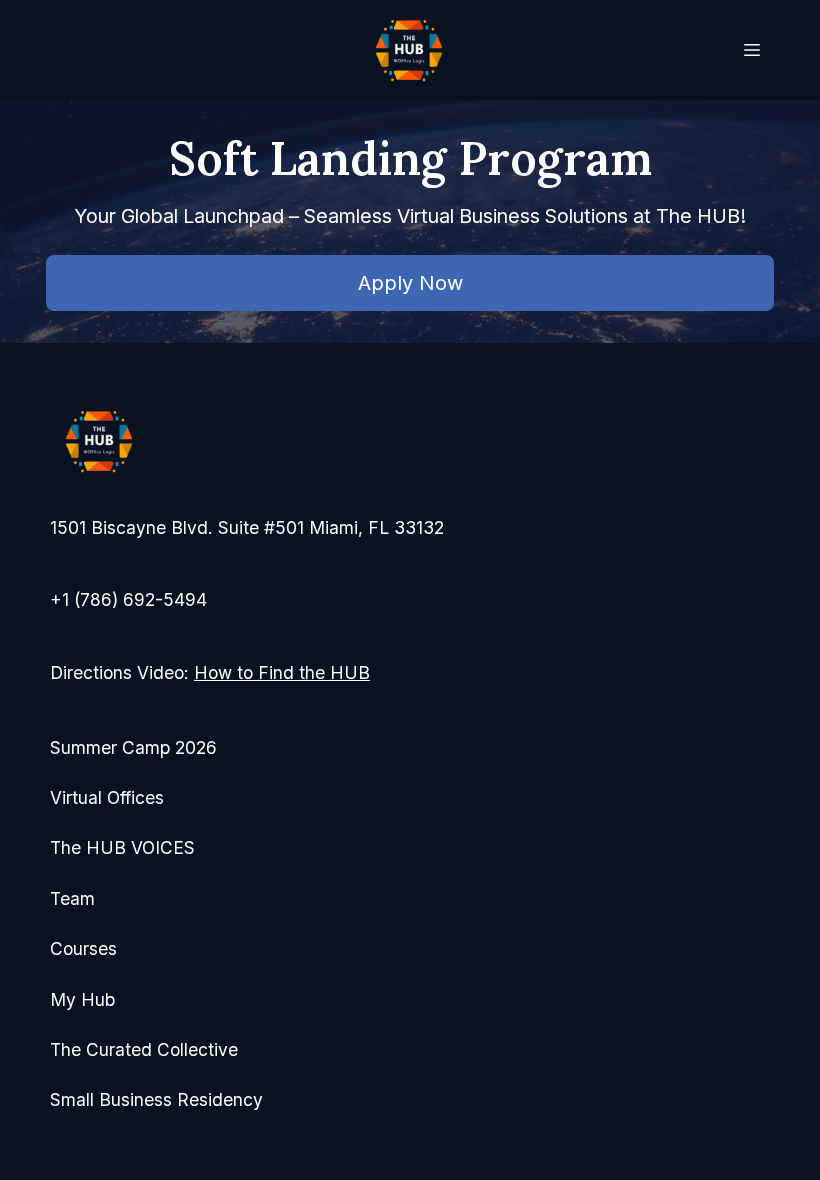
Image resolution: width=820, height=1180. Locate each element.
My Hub (82, 999)
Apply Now (410, 283)
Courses (83, 948)
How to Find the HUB (282, 672)
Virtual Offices (107, 797)
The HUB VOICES (122, 847)
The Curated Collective (144, 1049)
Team (72, 898)
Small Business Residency (156, 1099)
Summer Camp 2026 (133, 747)
